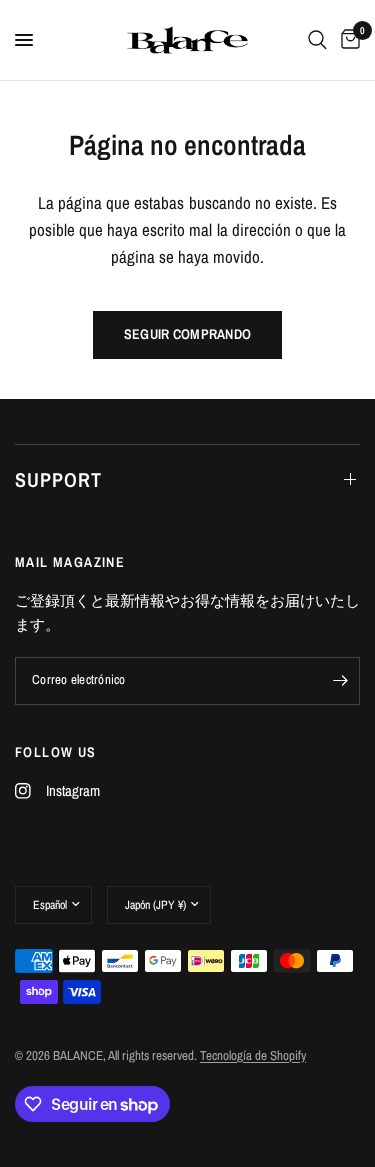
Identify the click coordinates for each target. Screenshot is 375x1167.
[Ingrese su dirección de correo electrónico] (340, 681)
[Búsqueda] (317, 40)
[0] (347, 40)
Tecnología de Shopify (253, 1055)
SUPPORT (58, 479)
